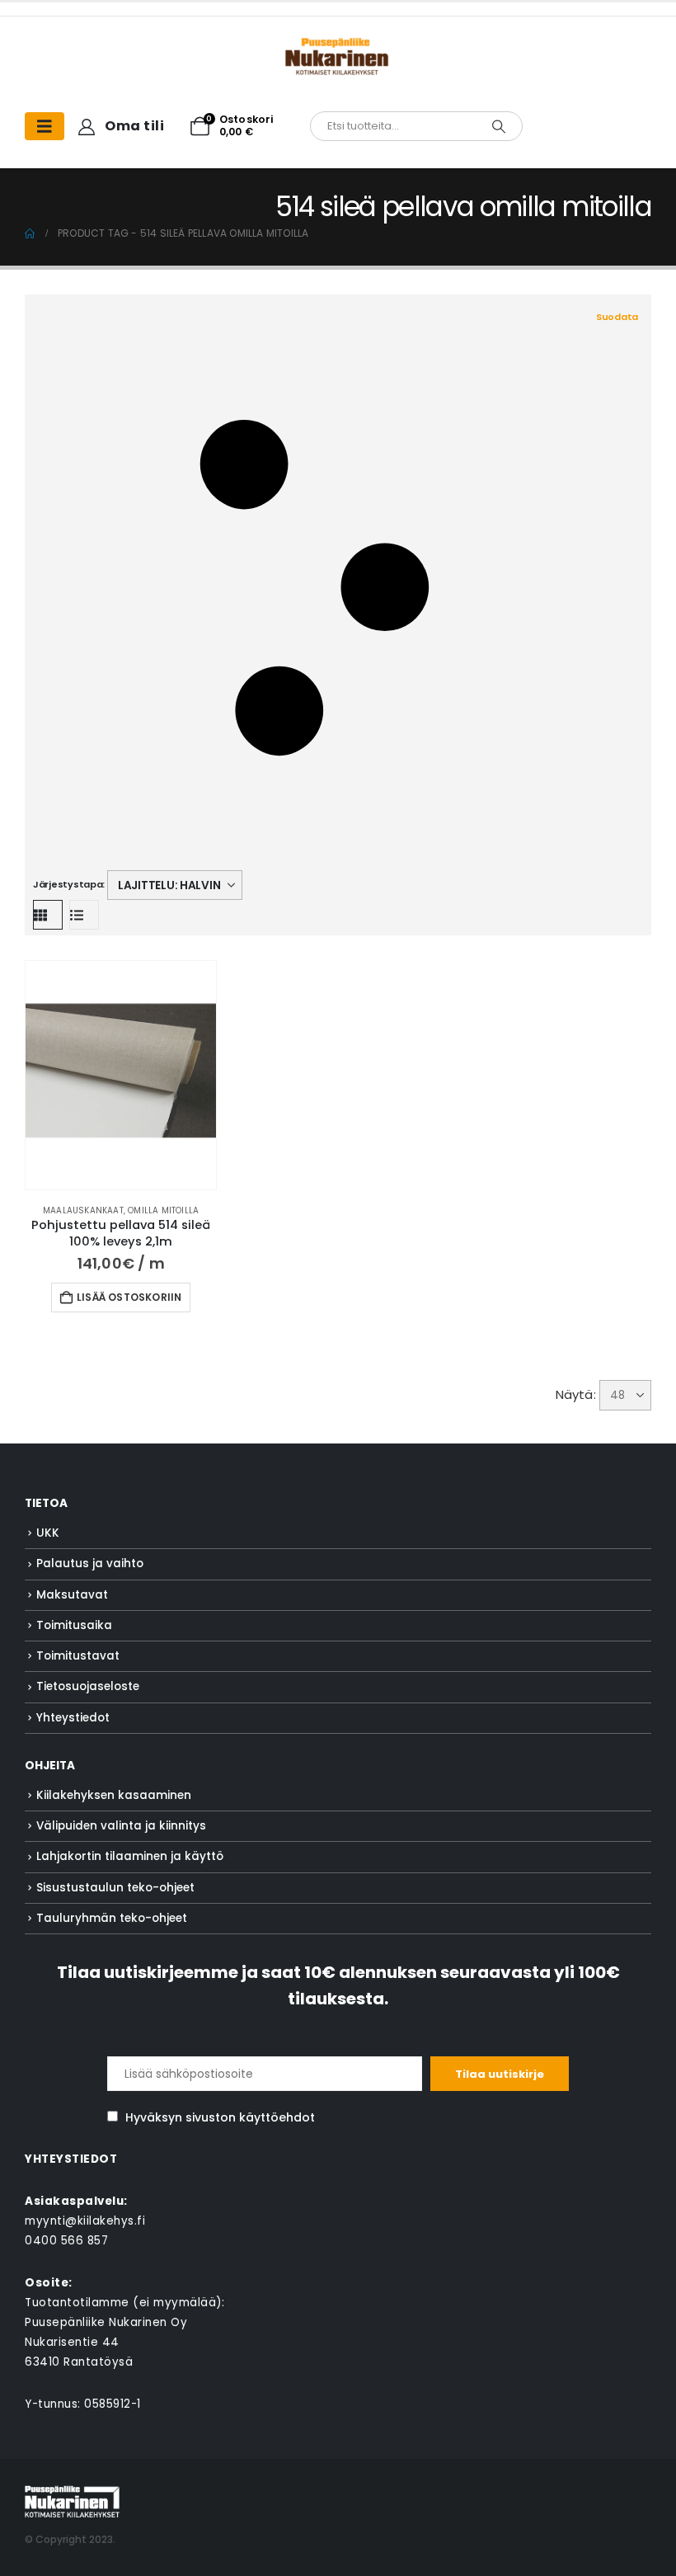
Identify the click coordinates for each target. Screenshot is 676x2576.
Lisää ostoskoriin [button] (129, 1297)
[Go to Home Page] (30, 233)
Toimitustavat (78, 1656)
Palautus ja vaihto (90, 1563)
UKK (48, 1533)
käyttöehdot (277, 2117)
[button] (336, 589)
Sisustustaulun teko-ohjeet (115, 1888)
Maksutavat (72, 1595)
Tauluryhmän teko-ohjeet (112, 1918)
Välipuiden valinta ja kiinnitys (121, 1826)
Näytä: (576, 1394)
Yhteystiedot (73, 1718)
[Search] (499, 126)
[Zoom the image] (338, 46)
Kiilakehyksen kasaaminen (114, 1795)
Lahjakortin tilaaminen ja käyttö (130, 1856)
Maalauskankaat (83, 1210)
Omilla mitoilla (163, 1210)
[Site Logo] (72, 2501)
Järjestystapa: (69, 884)
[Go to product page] (121, 1075)
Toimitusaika (74, 1625)
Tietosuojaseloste (88, 1686)
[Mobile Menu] (45, 126)
